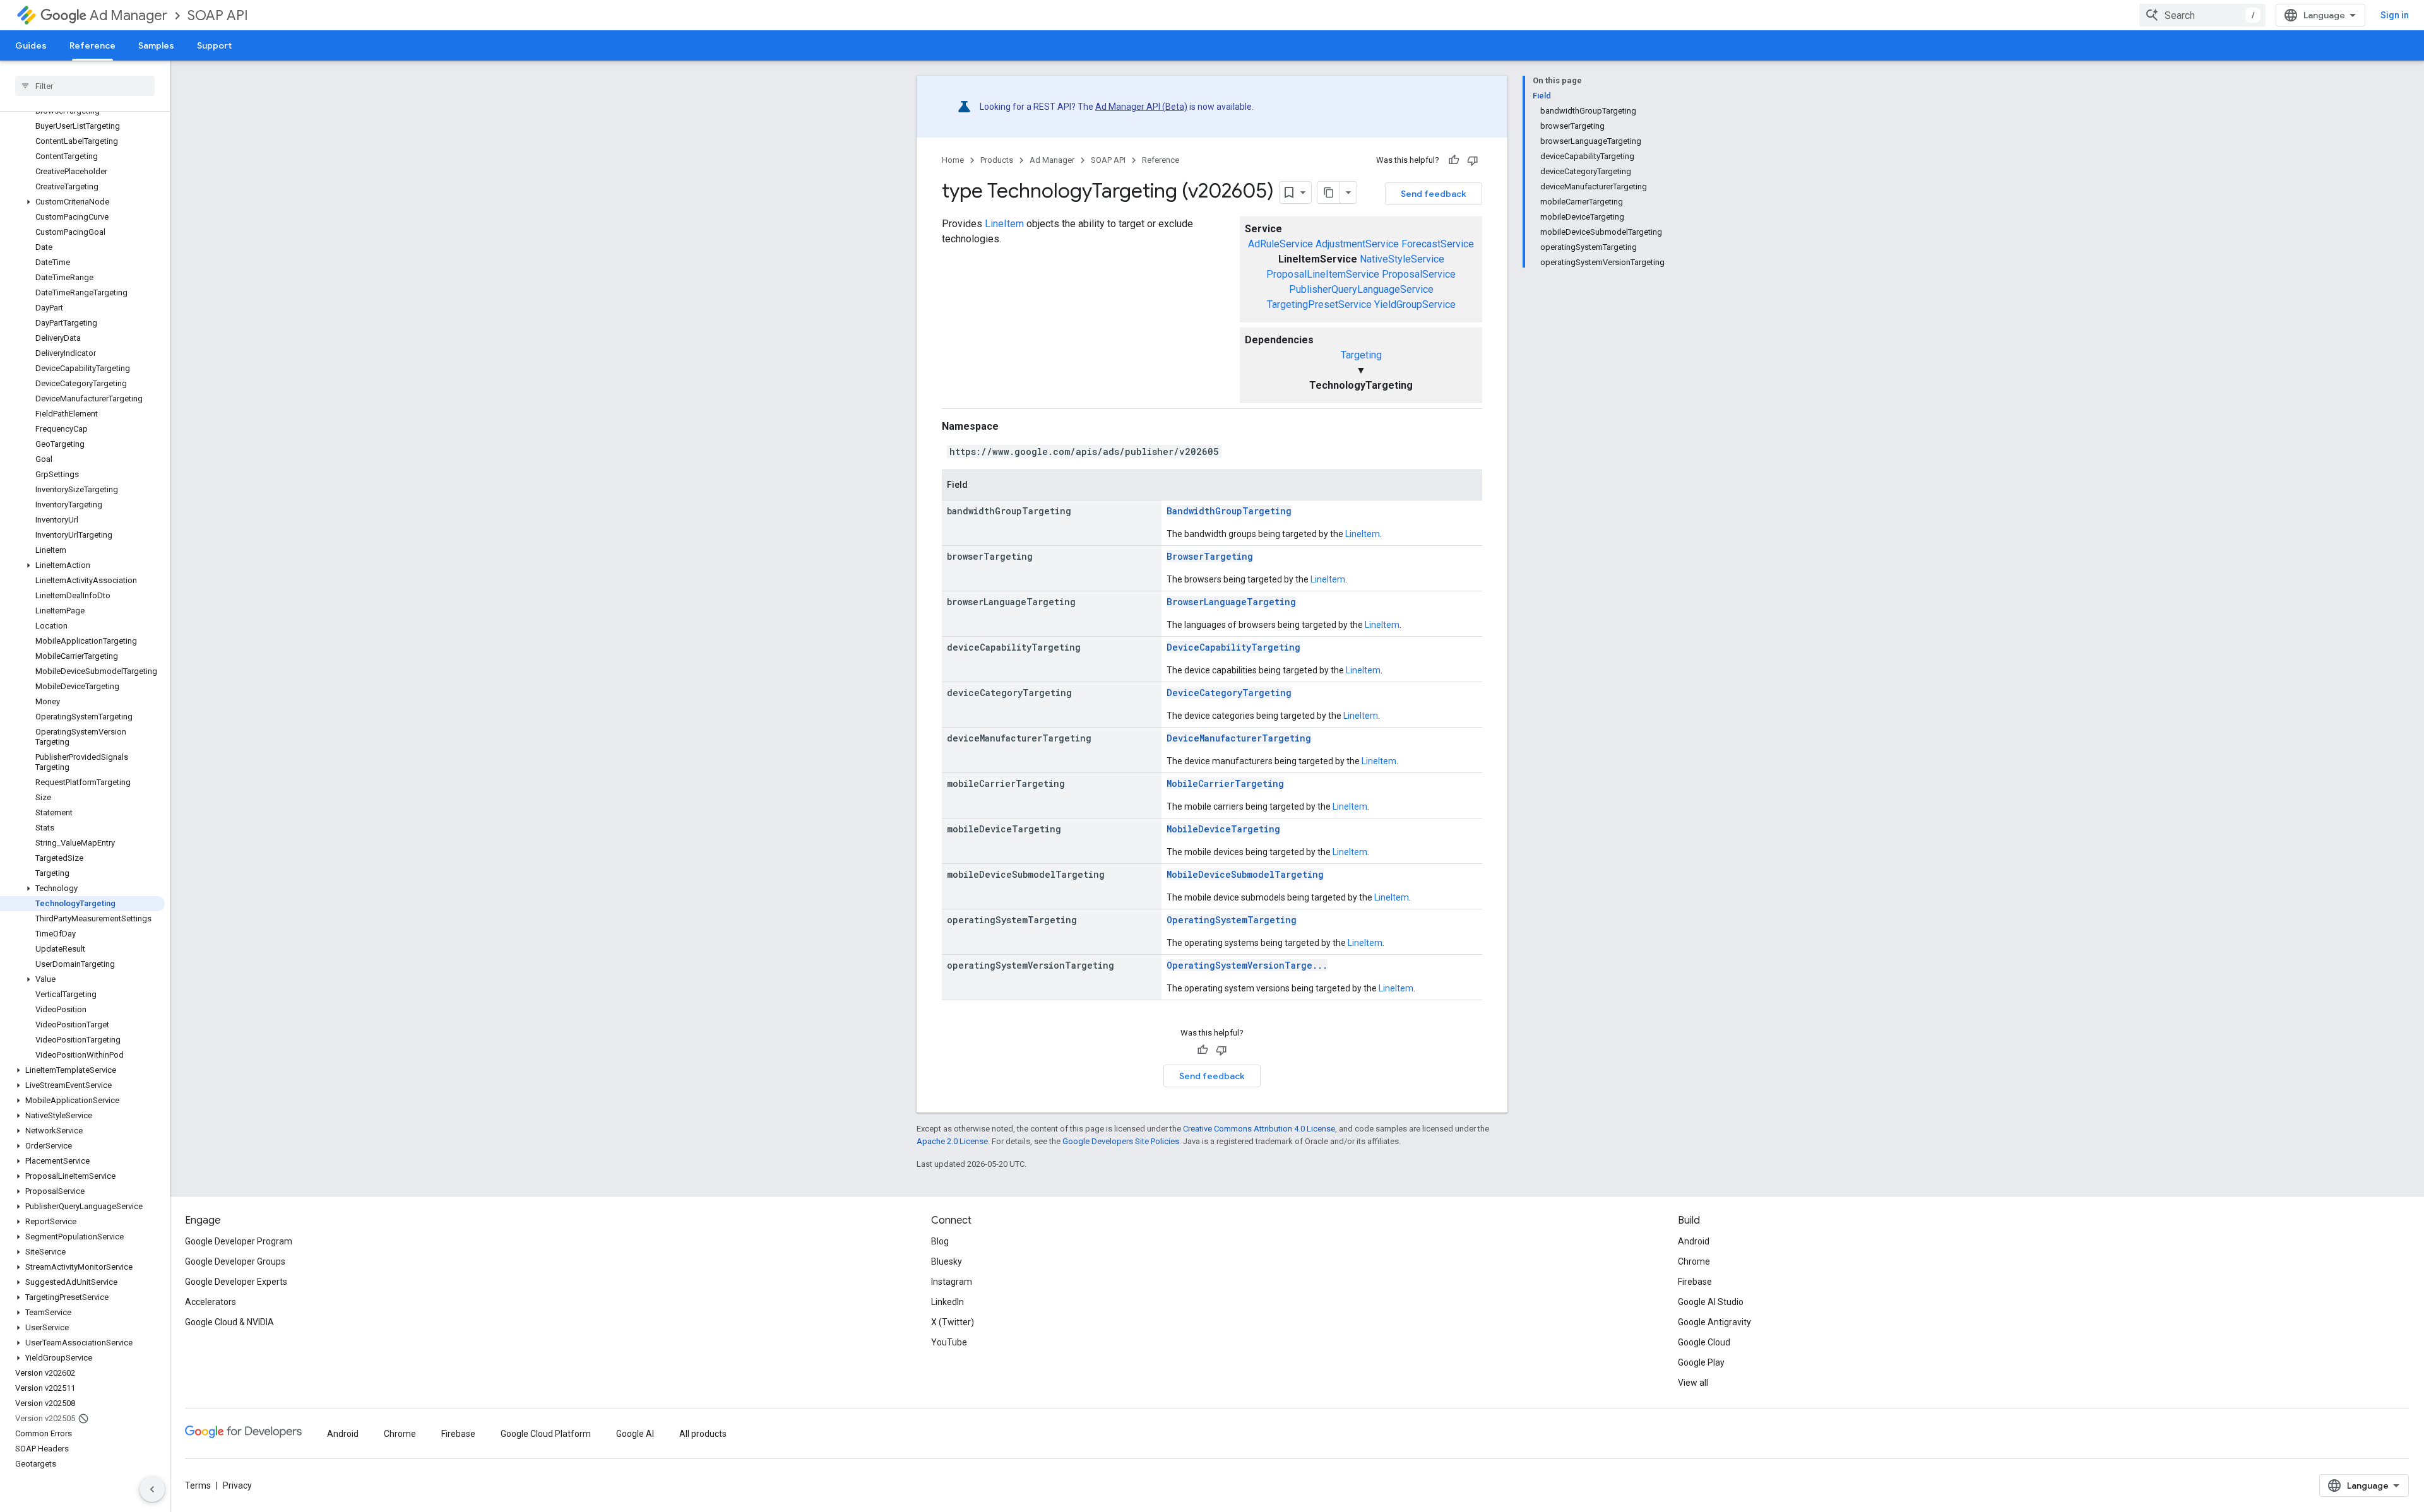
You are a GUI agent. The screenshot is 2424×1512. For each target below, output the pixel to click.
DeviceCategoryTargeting (1229, 693)
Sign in (2395, 15)
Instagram (952, 1282)
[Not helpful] (1473, 160)
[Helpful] (1454, 160)
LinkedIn (948, 1302)
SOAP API (218, 15)
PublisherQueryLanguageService (1361, 289)
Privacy (237, 1485)
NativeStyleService (1402, 259)
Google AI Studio (1711, 1302)
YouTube (949, 1342)
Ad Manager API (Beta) (1141, 107)
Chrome (1694, 1261)
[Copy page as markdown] (1329, 192)
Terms (198, 1485)
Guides (31, 45)
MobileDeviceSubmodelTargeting (1245, 874)
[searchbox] (85, 86)
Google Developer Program (239, 1241)
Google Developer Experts (236, 1282)
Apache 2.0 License (952, 1141)
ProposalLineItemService (1323, 274)
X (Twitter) (953, 1322)
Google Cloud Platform (546, 1434)
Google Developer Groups (235, 1261)
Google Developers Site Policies (1121, 1141)
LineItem (1004, 224)
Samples (156, 45)
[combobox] (2202, 15)
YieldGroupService (1415, 304)
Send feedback (1434, 194)
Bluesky (947, 1261)
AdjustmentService (1357, 244)
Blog (940, 1241)
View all (1693, 1383)
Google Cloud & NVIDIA (229, 1322)
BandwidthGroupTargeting (1229, 511)
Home (953, 160)
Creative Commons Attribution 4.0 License (1259, 1129)
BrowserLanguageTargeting (1231, 602)
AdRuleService (1280, 244)
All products (703, 1434)
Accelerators (211, 1302)
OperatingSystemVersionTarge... (1247, 965)
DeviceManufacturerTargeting (1239, 738)
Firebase (1695, 1282)
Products (997, 160)
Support (214, 45)
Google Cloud (1704, 1342)
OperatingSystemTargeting (1232, 920)
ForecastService (1438, 244)
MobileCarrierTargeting (1225, 783)
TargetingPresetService (1319, 304)
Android (1694, 1241)
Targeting (1361, 355)
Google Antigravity (1714, 1322)
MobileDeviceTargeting (1223, 829)
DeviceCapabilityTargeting (1233, 647)
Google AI (635, 1434)
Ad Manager (128, 15)
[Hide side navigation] (152, 1489)
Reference (92, 45)
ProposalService (1419, 274)
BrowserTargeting (1210, 556)
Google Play (1701, 1362)
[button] (82, 202)
